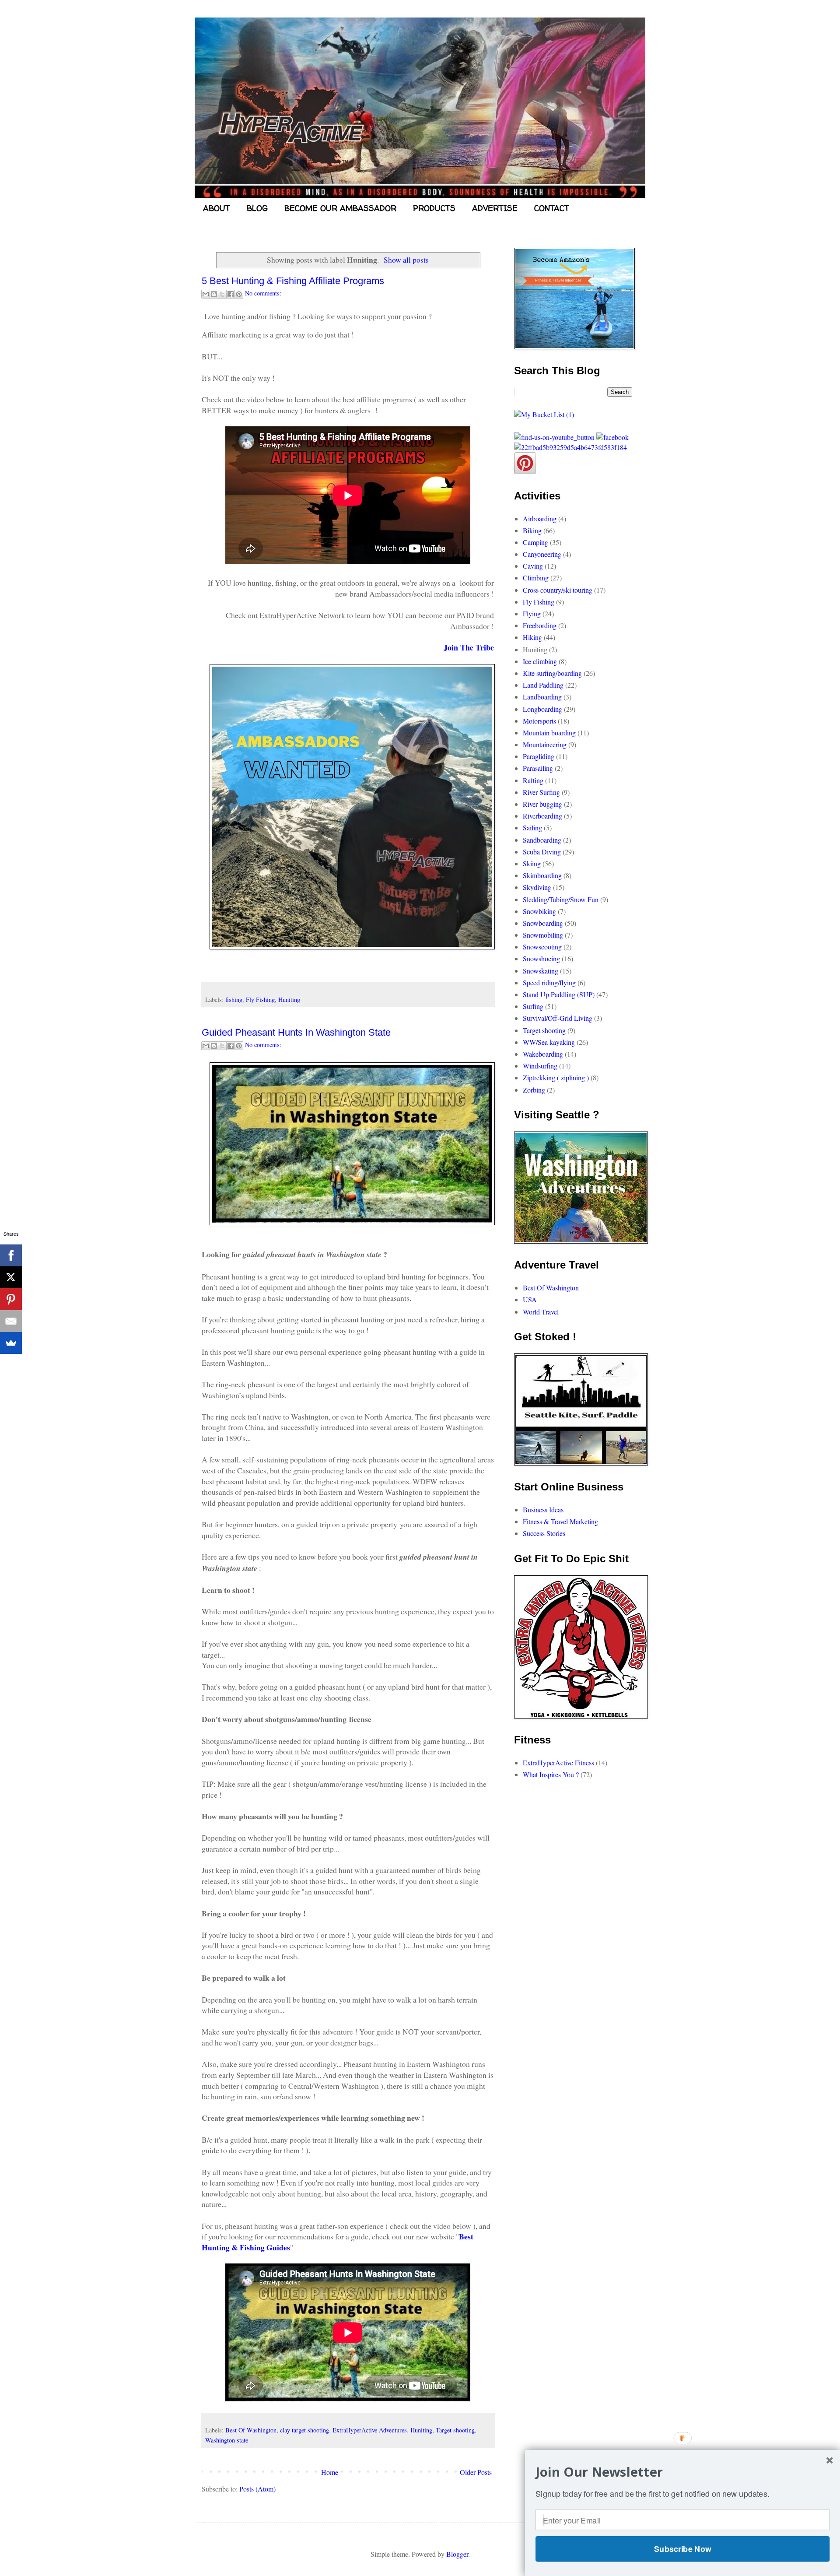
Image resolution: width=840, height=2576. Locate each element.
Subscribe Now (682, 2549)
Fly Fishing (260, 1000)
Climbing (536, 578)
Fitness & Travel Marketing (560, 1521)
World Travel (541, 1312)
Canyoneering (542, 554)
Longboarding (542, 709)
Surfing (533, 1006)
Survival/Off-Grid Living (558, 1018)
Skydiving (537, 887)
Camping (535, 542)
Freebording (540, 625)
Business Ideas (543, 1509)
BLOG (257, 208)
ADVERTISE (495, 208)
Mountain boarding (549, 733)
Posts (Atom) (257, 2489)
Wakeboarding (543, 1054)
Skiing (532, 863)
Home (330, 2472)
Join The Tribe (469, 647)
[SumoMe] (11, 1343)
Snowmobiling (543, 935)
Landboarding (542, 697)
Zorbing (534, 1090)
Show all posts (406, 260)
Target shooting (455, 2430)
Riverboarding (542, 816)
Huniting (289, 1000)
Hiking (532, 637)
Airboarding (540, 518)
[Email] (11, 1321)
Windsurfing (540, 1066)
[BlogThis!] (214, 294)
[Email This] (206, 294)
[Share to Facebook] (231, 294)
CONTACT (552, 208)
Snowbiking (539, 911)
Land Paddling (543, 685)
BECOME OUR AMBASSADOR (340, 208)
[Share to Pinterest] (239, 294)
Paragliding (539, 756)
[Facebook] (11, 1255)
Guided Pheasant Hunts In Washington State (296, 1032)
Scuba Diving (542, 852)
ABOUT (217, 208)
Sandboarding (542, 840)
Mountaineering (545, 744)
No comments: (263, 293)
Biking (532, 530)
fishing (234, 1000)
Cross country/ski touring (558, 590)
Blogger (457, 2554)
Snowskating (541, 971)
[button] (682, 2472)
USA (530, 1299)
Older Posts (476, 2472)
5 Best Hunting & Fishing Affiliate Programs (293, 281)
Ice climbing (540, 661)
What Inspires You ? (551, 1774)
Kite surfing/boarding (552, 673)
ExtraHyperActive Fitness (558, 1762)
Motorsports (539, 721)
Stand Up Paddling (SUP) (559, 994)
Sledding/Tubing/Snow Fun (561, 899)
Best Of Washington (251, 2430)
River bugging (542, 804)
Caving (533, 566)
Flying (532, 613)
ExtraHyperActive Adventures (370, 2430)
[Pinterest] (11, 1299)
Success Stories (544, 1533)
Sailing (532, 828)
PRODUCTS (434, 208)
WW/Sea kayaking (549, 1042)
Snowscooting (542, 947)
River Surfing (541, 792)
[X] (11, 1277)
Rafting (533, 780)
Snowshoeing (541, 958)
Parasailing (538, 768)
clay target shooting (304, 2430)
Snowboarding (543, 923)
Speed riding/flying (549, 982)
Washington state (227, 2440)
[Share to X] (222, 294)
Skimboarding (542, 875)
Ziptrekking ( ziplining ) (556, 1077)
